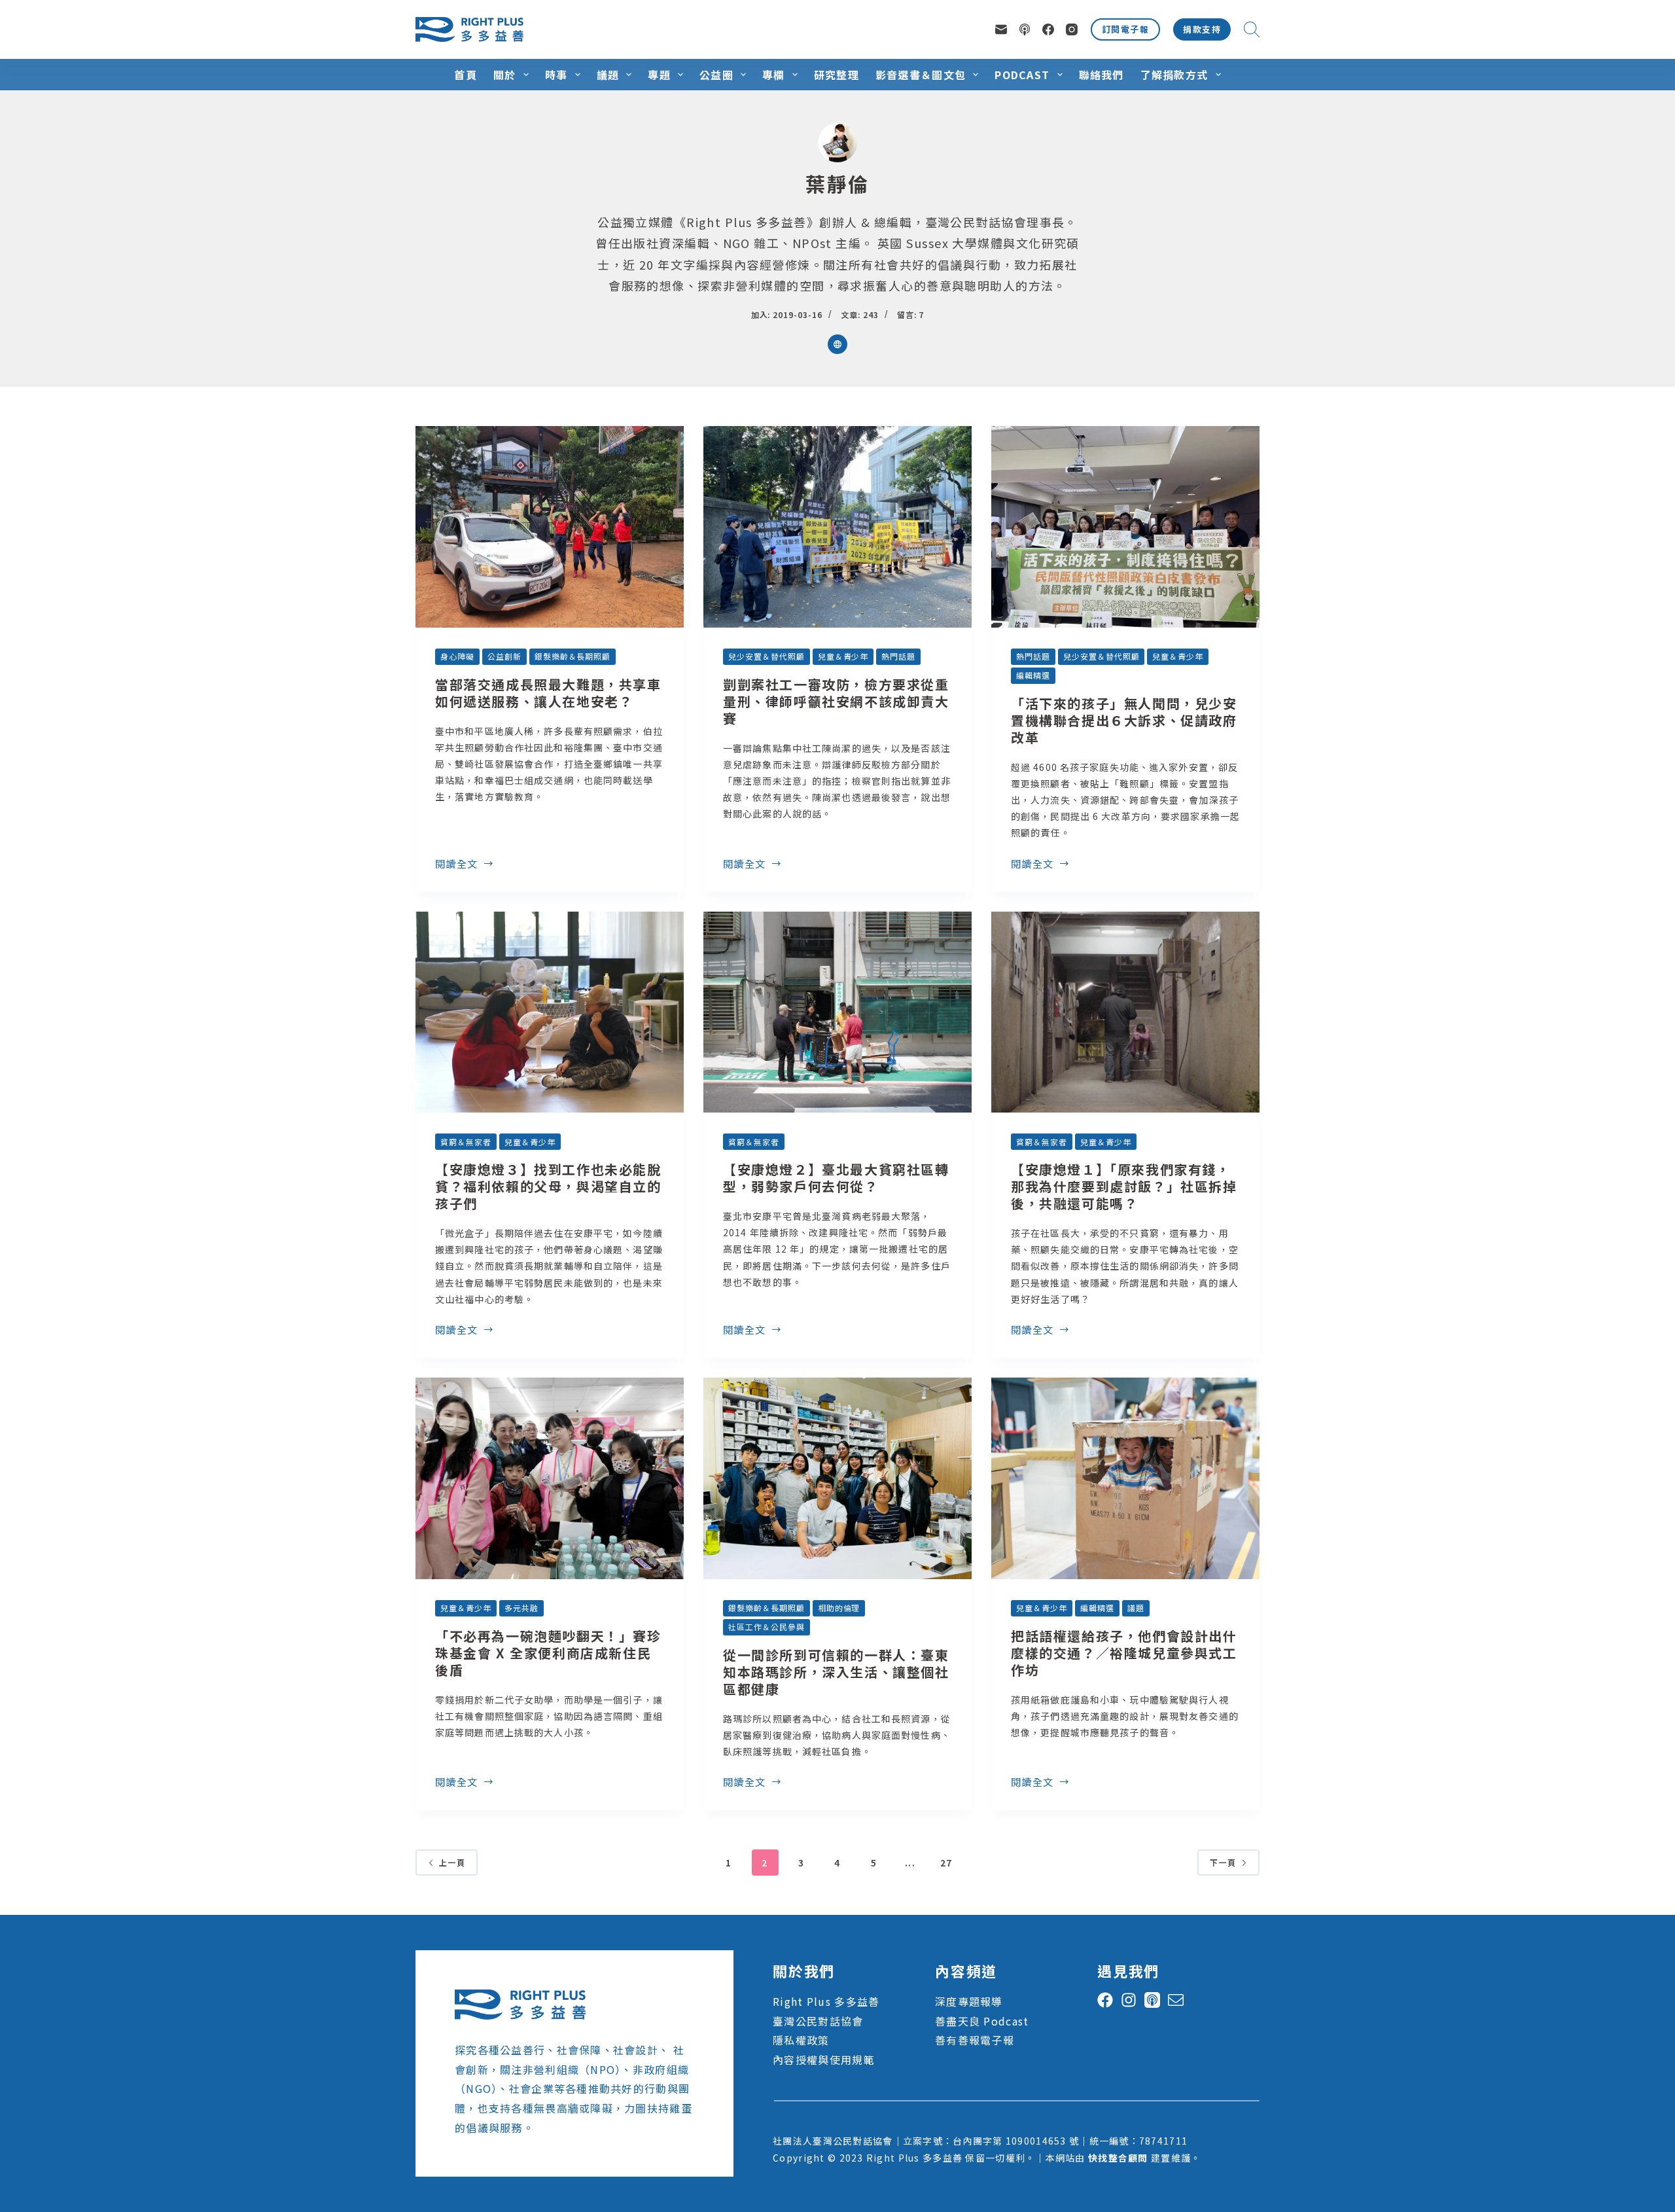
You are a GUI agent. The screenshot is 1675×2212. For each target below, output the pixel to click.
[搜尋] (1252, 29)
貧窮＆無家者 (466, 1142)
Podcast (1022, 75)
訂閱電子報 (1125, 29)
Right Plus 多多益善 (826, 2001)
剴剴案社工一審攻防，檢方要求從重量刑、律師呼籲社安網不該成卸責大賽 (836, 701)
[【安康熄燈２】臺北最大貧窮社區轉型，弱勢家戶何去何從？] (837, 1012)
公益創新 (504, 656)
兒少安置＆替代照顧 (767, 656)
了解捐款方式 (1174, 75)
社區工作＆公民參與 (767, 1627)
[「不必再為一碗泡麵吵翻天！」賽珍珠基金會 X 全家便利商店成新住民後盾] (550, 1478)
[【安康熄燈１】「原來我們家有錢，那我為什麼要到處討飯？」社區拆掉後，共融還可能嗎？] (1125, 1012)
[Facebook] (1048, 29)
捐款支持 (1202, 29)
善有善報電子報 (975, 2040)
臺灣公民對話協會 (818, 2021)
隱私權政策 (801, 2040)
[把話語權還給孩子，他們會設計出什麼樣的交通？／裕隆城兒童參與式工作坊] (1125, 1478)
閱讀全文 (457, 865)
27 (946, 1863)
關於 (505, 75)
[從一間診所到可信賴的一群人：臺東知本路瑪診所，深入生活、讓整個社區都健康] (837, 1478)
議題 (608, 75)
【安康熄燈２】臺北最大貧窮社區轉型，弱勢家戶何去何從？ (836, 1178)
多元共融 (521, 1608)
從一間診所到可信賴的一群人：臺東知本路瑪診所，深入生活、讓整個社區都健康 (836, 1672)
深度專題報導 (969, 2001)
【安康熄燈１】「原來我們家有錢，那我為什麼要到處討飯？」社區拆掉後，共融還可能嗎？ (1124, 1186)
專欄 (774, 75)
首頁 (466, 75)
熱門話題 (898, 656)
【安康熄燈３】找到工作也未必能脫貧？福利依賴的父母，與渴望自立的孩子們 (548, 1186)
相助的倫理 (839, 1608)
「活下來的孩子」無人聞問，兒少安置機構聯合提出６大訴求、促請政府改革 (1124, 720)
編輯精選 (1033, 675)
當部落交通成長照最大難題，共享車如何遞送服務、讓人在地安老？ (548, 693)
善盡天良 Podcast (982, 2021)
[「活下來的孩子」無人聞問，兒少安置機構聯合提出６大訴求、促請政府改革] (1125, 527)
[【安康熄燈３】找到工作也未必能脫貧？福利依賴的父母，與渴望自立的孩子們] (550, 1012)
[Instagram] (1072, 29)
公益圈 (716, 75)
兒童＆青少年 (843, 656)
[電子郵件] (1001, 29)
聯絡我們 (1102, 75)
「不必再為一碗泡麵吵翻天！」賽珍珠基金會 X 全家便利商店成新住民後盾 (548, 1653)
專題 (659, 75)
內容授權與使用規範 (824, 2060)
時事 (556, 75)
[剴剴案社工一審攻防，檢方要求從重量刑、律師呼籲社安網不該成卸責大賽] (837, 527)
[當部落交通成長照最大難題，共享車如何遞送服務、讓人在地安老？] (550, 527)
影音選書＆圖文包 (921, 75)
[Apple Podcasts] (1025, 29)
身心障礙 (457, 656)
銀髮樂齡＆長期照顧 (573, 656)
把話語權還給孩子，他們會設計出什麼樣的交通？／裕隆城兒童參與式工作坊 (1124, 1653)
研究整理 (837, 75)
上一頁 (452, 1862)
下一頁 (1223, 1862)
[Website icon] (837, 344)
